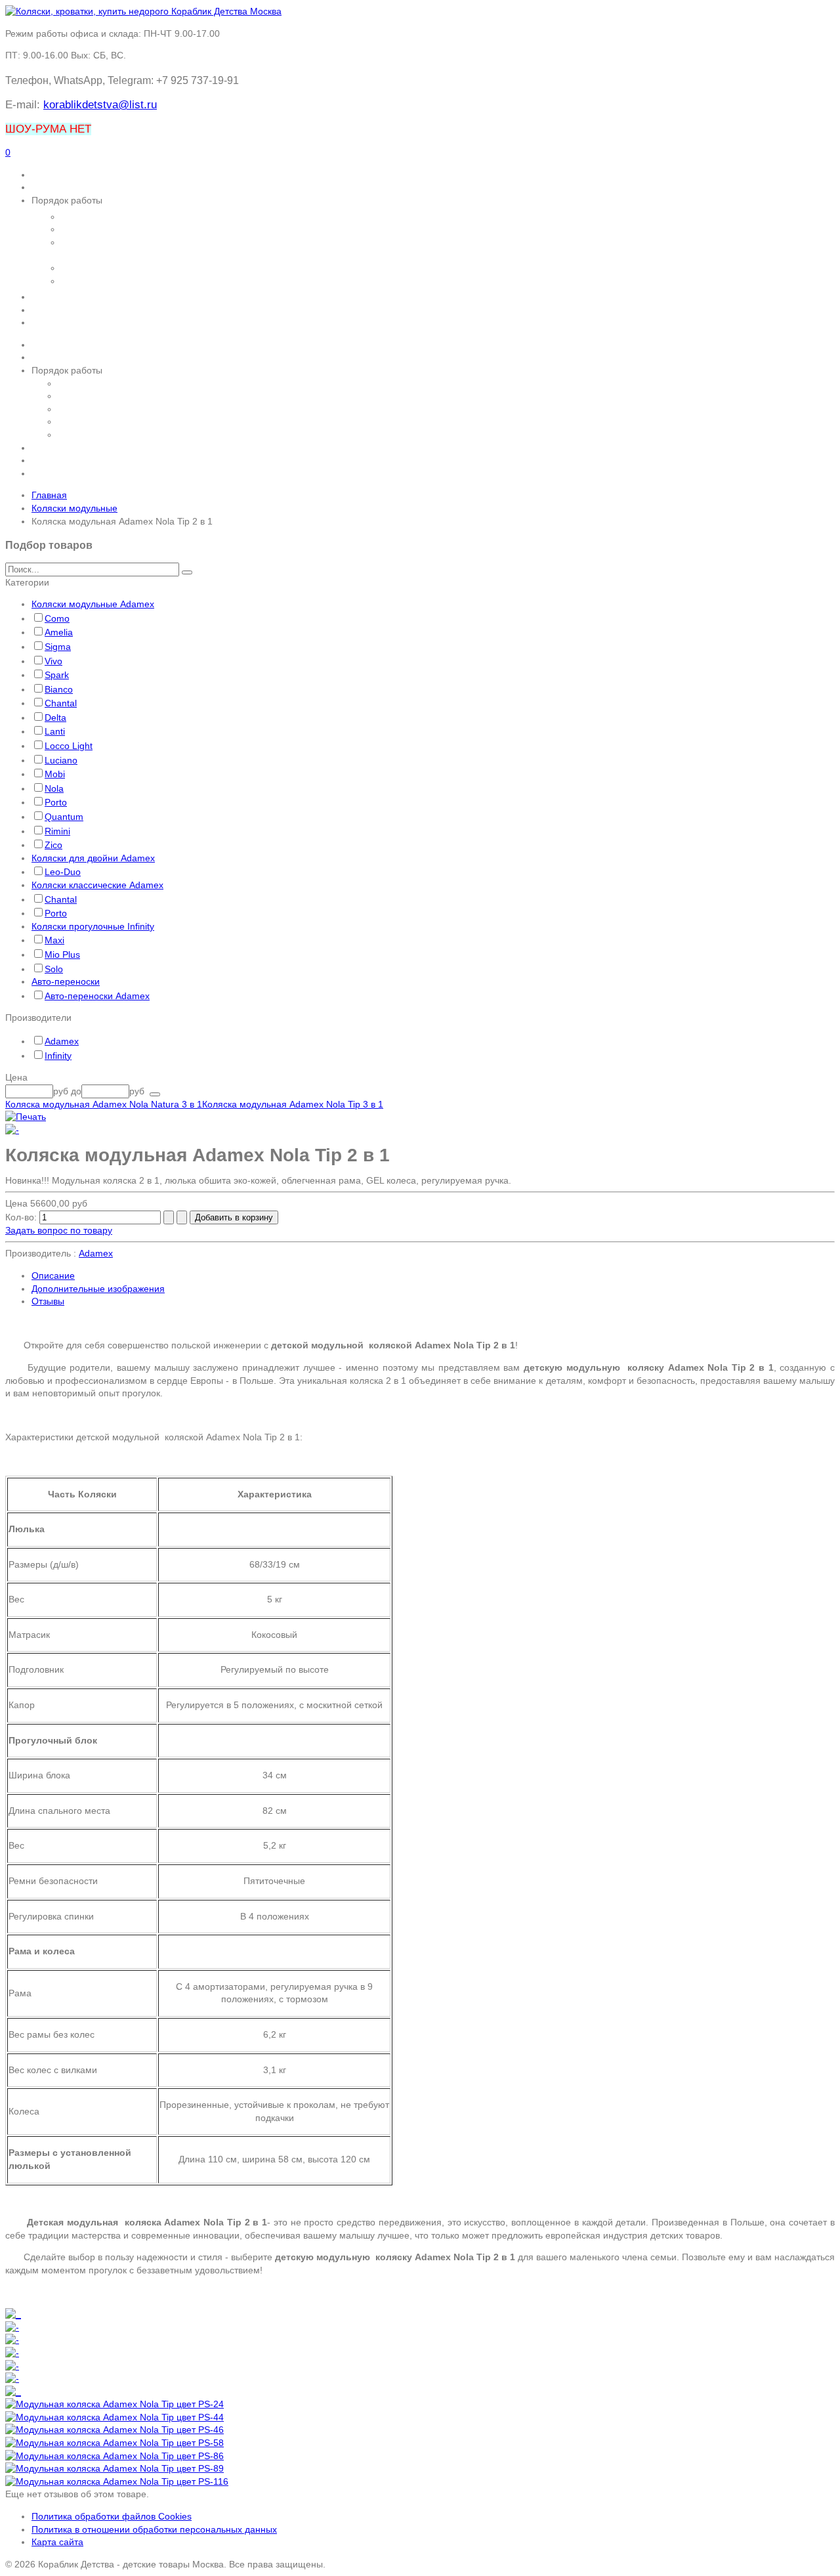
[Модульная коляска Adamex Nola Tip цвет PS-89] (115, 2468)
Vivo (53, 661)
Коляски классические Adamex (97, 885)
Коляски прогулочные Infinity (93, 926)
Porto (56, 802)
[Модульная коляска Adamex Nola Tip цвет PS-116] (117, 2481)
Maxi (54, 940)
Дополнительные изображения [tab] (98, 1289)
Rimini (57, 831)
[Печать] (26, 1117)
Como (57, 618)
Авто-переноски (66, 981)
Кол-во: (22, 1217)
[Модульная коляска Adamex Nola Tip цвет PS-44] (115, 2417)
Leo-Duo (63, 872)
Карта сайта (57, 2542)
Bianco (59, 689)
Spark (57, 675)
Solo (54, 969)
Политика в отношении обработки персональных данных (154, 2529)
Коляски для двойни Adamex (93, 858)
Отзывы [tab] (48, 1301)
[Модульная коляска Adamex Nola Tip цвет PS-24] (115, 2404)
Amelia (59, 632)
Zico (53, 845)
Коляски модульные (74, 508)
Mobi (55, 774)
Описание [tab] (53, 1276)
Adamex (62, 1041)
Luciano (61, 760)
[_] (13, 2314)
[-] (12, 1130)
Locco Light (69, 746)
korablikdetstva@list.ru (100, 105)
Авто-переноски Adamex (97, 996)
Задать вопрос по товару (59, 1230)
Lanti (55, 731)
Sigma (58, 647)
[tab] (420, 583)
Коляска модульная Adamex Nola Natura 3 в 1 (104, 1104)
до (76, 1091)
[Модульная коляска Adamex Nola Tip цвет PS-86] (115, 2456)
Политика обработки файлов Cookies (112, 2516)
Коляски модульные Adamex (93, 604)
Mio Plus (62, 955)
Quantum (64, 817)
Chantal (61, 703)
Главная (49, 495)
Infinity (58, 1056)
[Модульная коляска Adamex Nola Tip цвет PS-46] (115, 2430)
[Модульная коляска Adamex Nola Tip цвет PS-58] (115, 2443)
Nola (54, 788)
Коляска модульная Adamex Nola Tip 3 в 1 (293, 1104)
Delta (55, 718)
